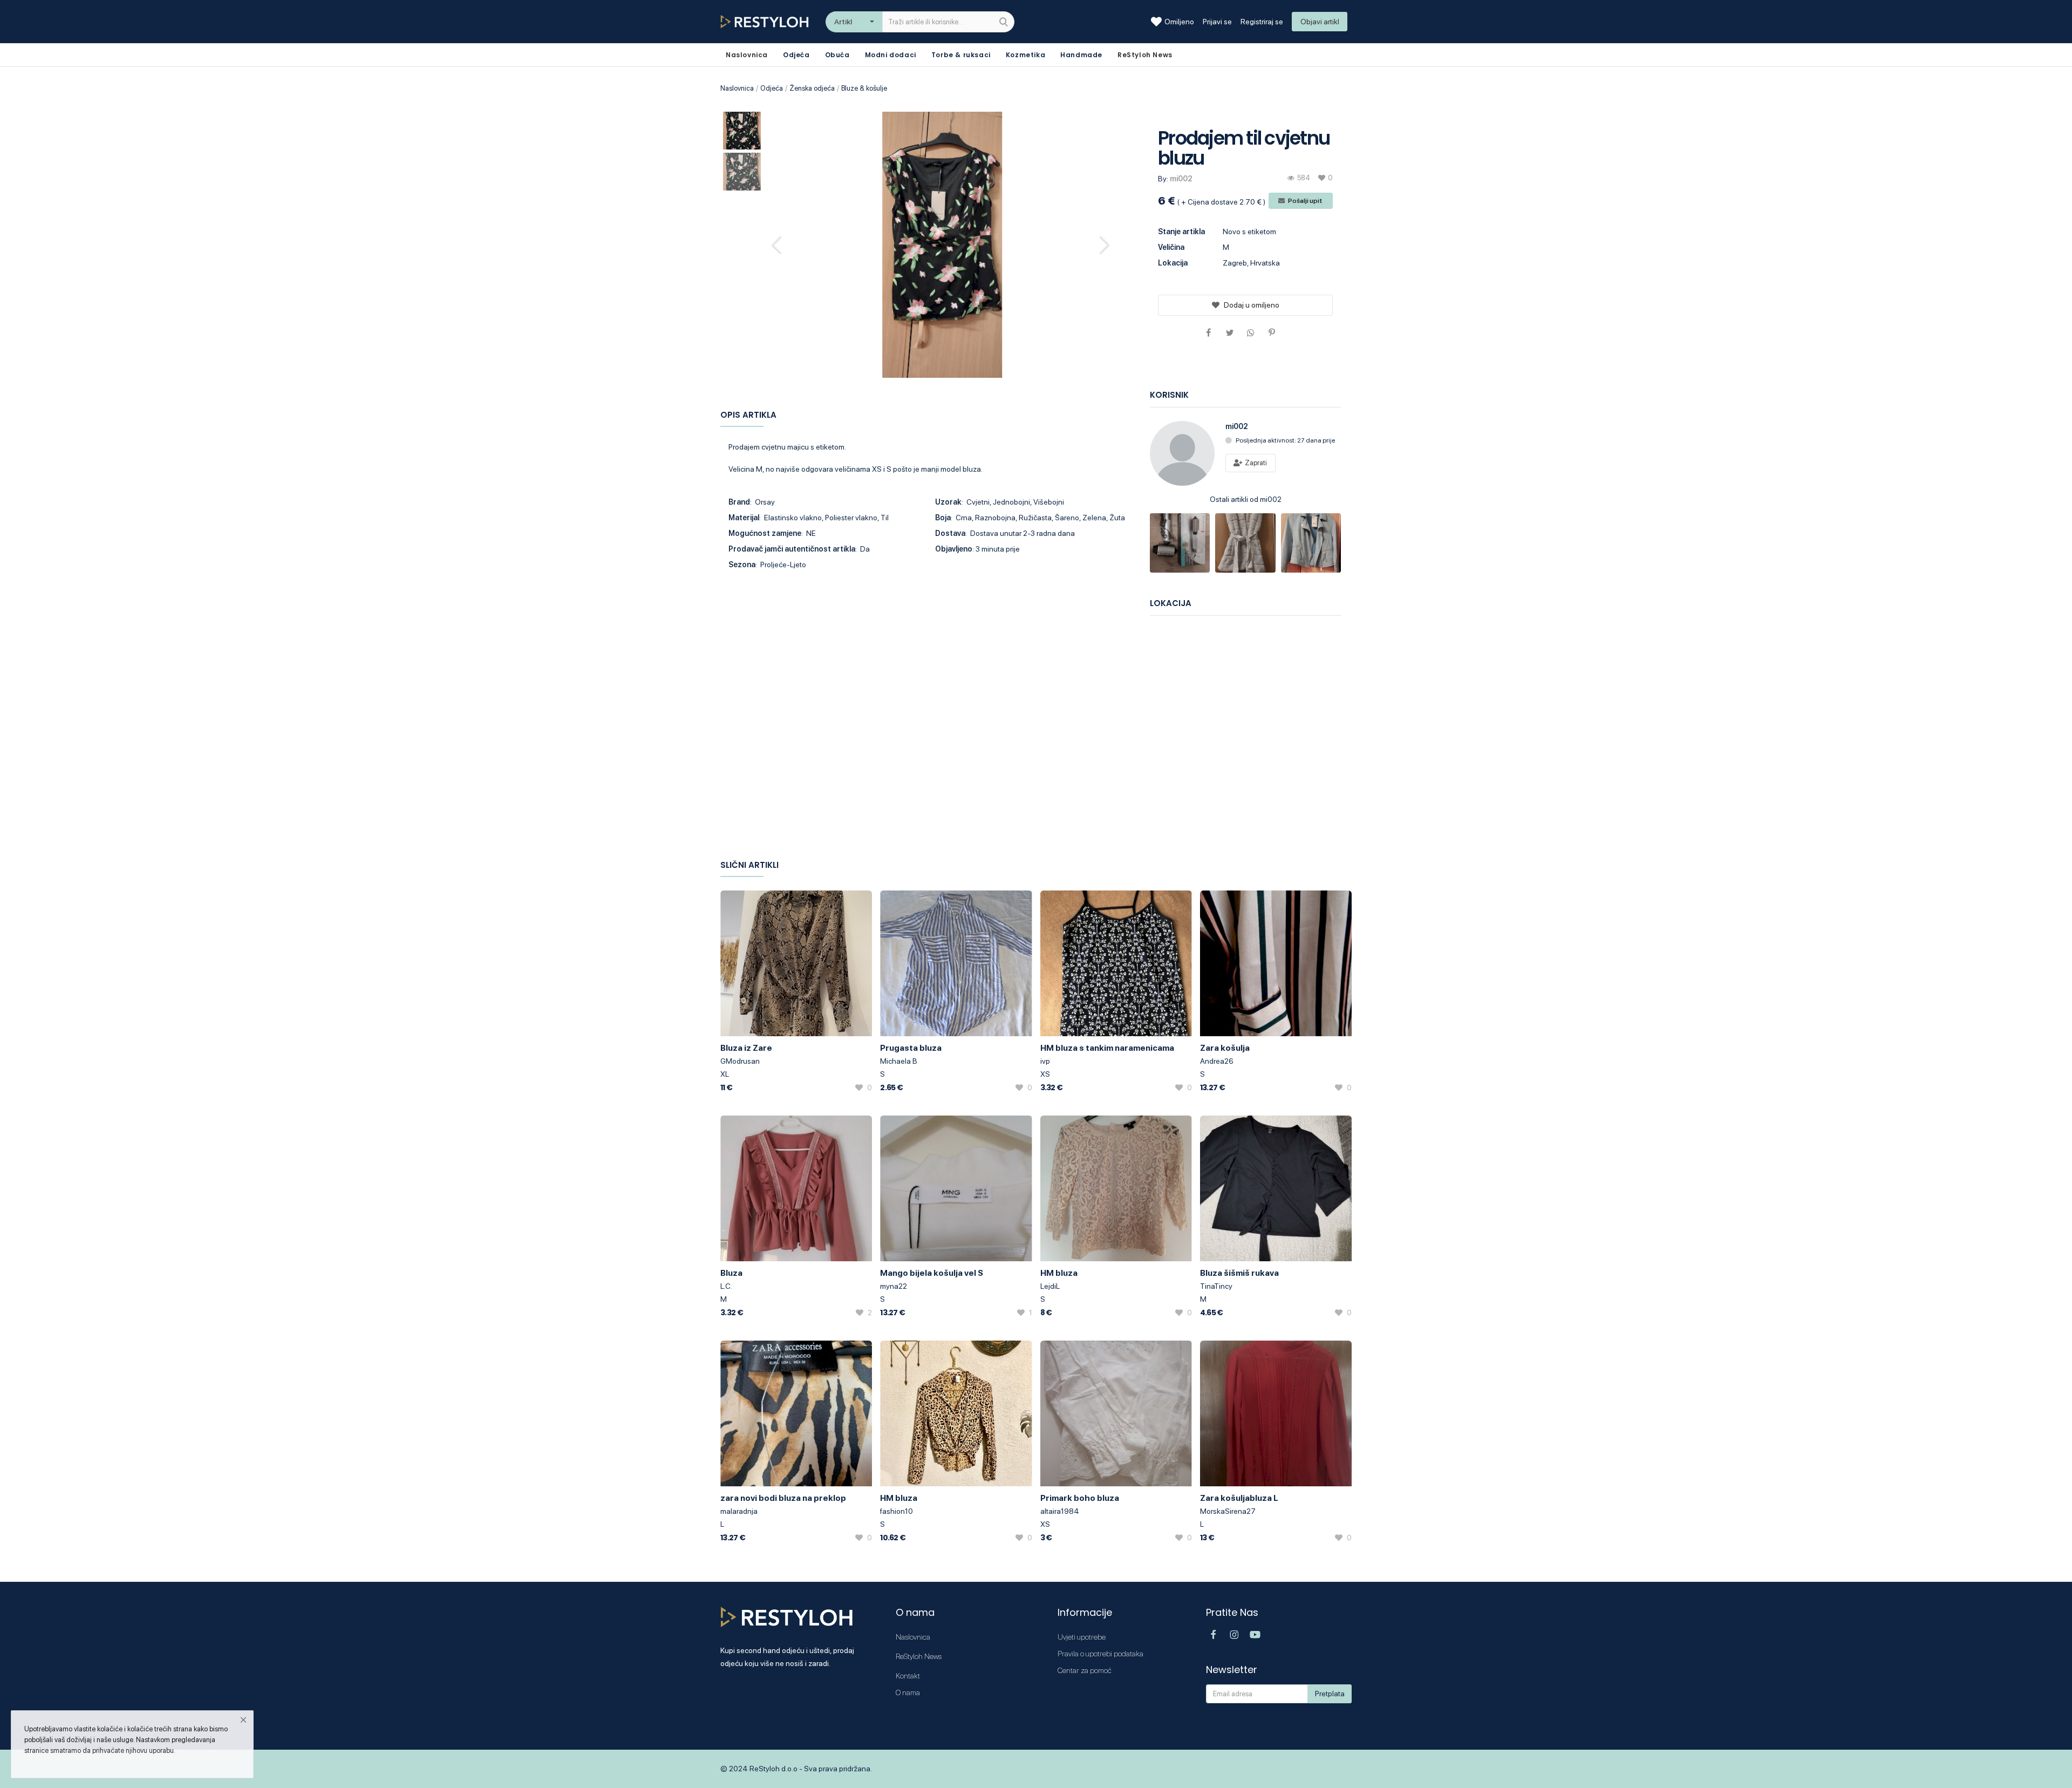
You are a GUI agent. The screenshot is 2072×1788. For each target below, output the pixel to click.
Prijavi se (1217, 22)
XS (1045, 1074)
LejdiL (1050, 1286)
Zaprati (1255, 463)
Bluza (731, 1273)
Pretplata (1330, 1694)
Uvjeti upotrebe (1082, 1637)
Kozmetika (1025, 55)
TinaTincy (1216, 1286)
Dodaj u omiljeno (1252, 305)
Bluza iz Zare (746, 1048)
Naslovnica (737, 88)
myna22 (894, 1286)
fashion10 (897, 1511)
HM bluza (1059, 1273)
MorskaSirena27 (1228, 1511)
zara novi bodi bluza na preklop (783, 1498)
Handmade (1081, 55)
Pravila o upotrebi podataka (1100, 1654)
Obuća (837, 55)
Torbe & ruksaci (961, 55)
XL (725, 1074)
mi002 (1181, 179)
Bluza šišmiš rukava (1239, 1273)
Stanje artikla (1181, 232)
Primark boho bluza (1080, 1498)
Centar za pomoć (1085, 1670)
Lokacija (1173, 263)
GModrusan (740, 1061)
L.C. (726, 1286)
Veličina (1171, 247)
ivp (1045, 1061)
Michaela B (899, 1061)
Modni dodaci (891, 55)
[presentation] (778, 244)
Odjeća (796, 55)
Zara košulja (1225, 1048)
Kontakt (908, 1676)
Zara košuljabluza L (1239, 1498)
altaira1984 (1060, 1511)
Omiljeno (1179, 22)
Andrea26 (1217, 1061)
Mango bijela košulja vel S (932, 1273)
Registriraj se (1262, 22)
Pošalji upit (1305, 201)
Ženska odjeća (812, 88)
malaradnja (739, 1511)
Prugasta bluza (911, 1048)
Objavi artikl (1320, 22)
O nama (908, 1692)
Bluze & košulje (864, 88)
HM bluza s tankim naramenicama (1107, 1048)
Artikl (843, 22)
